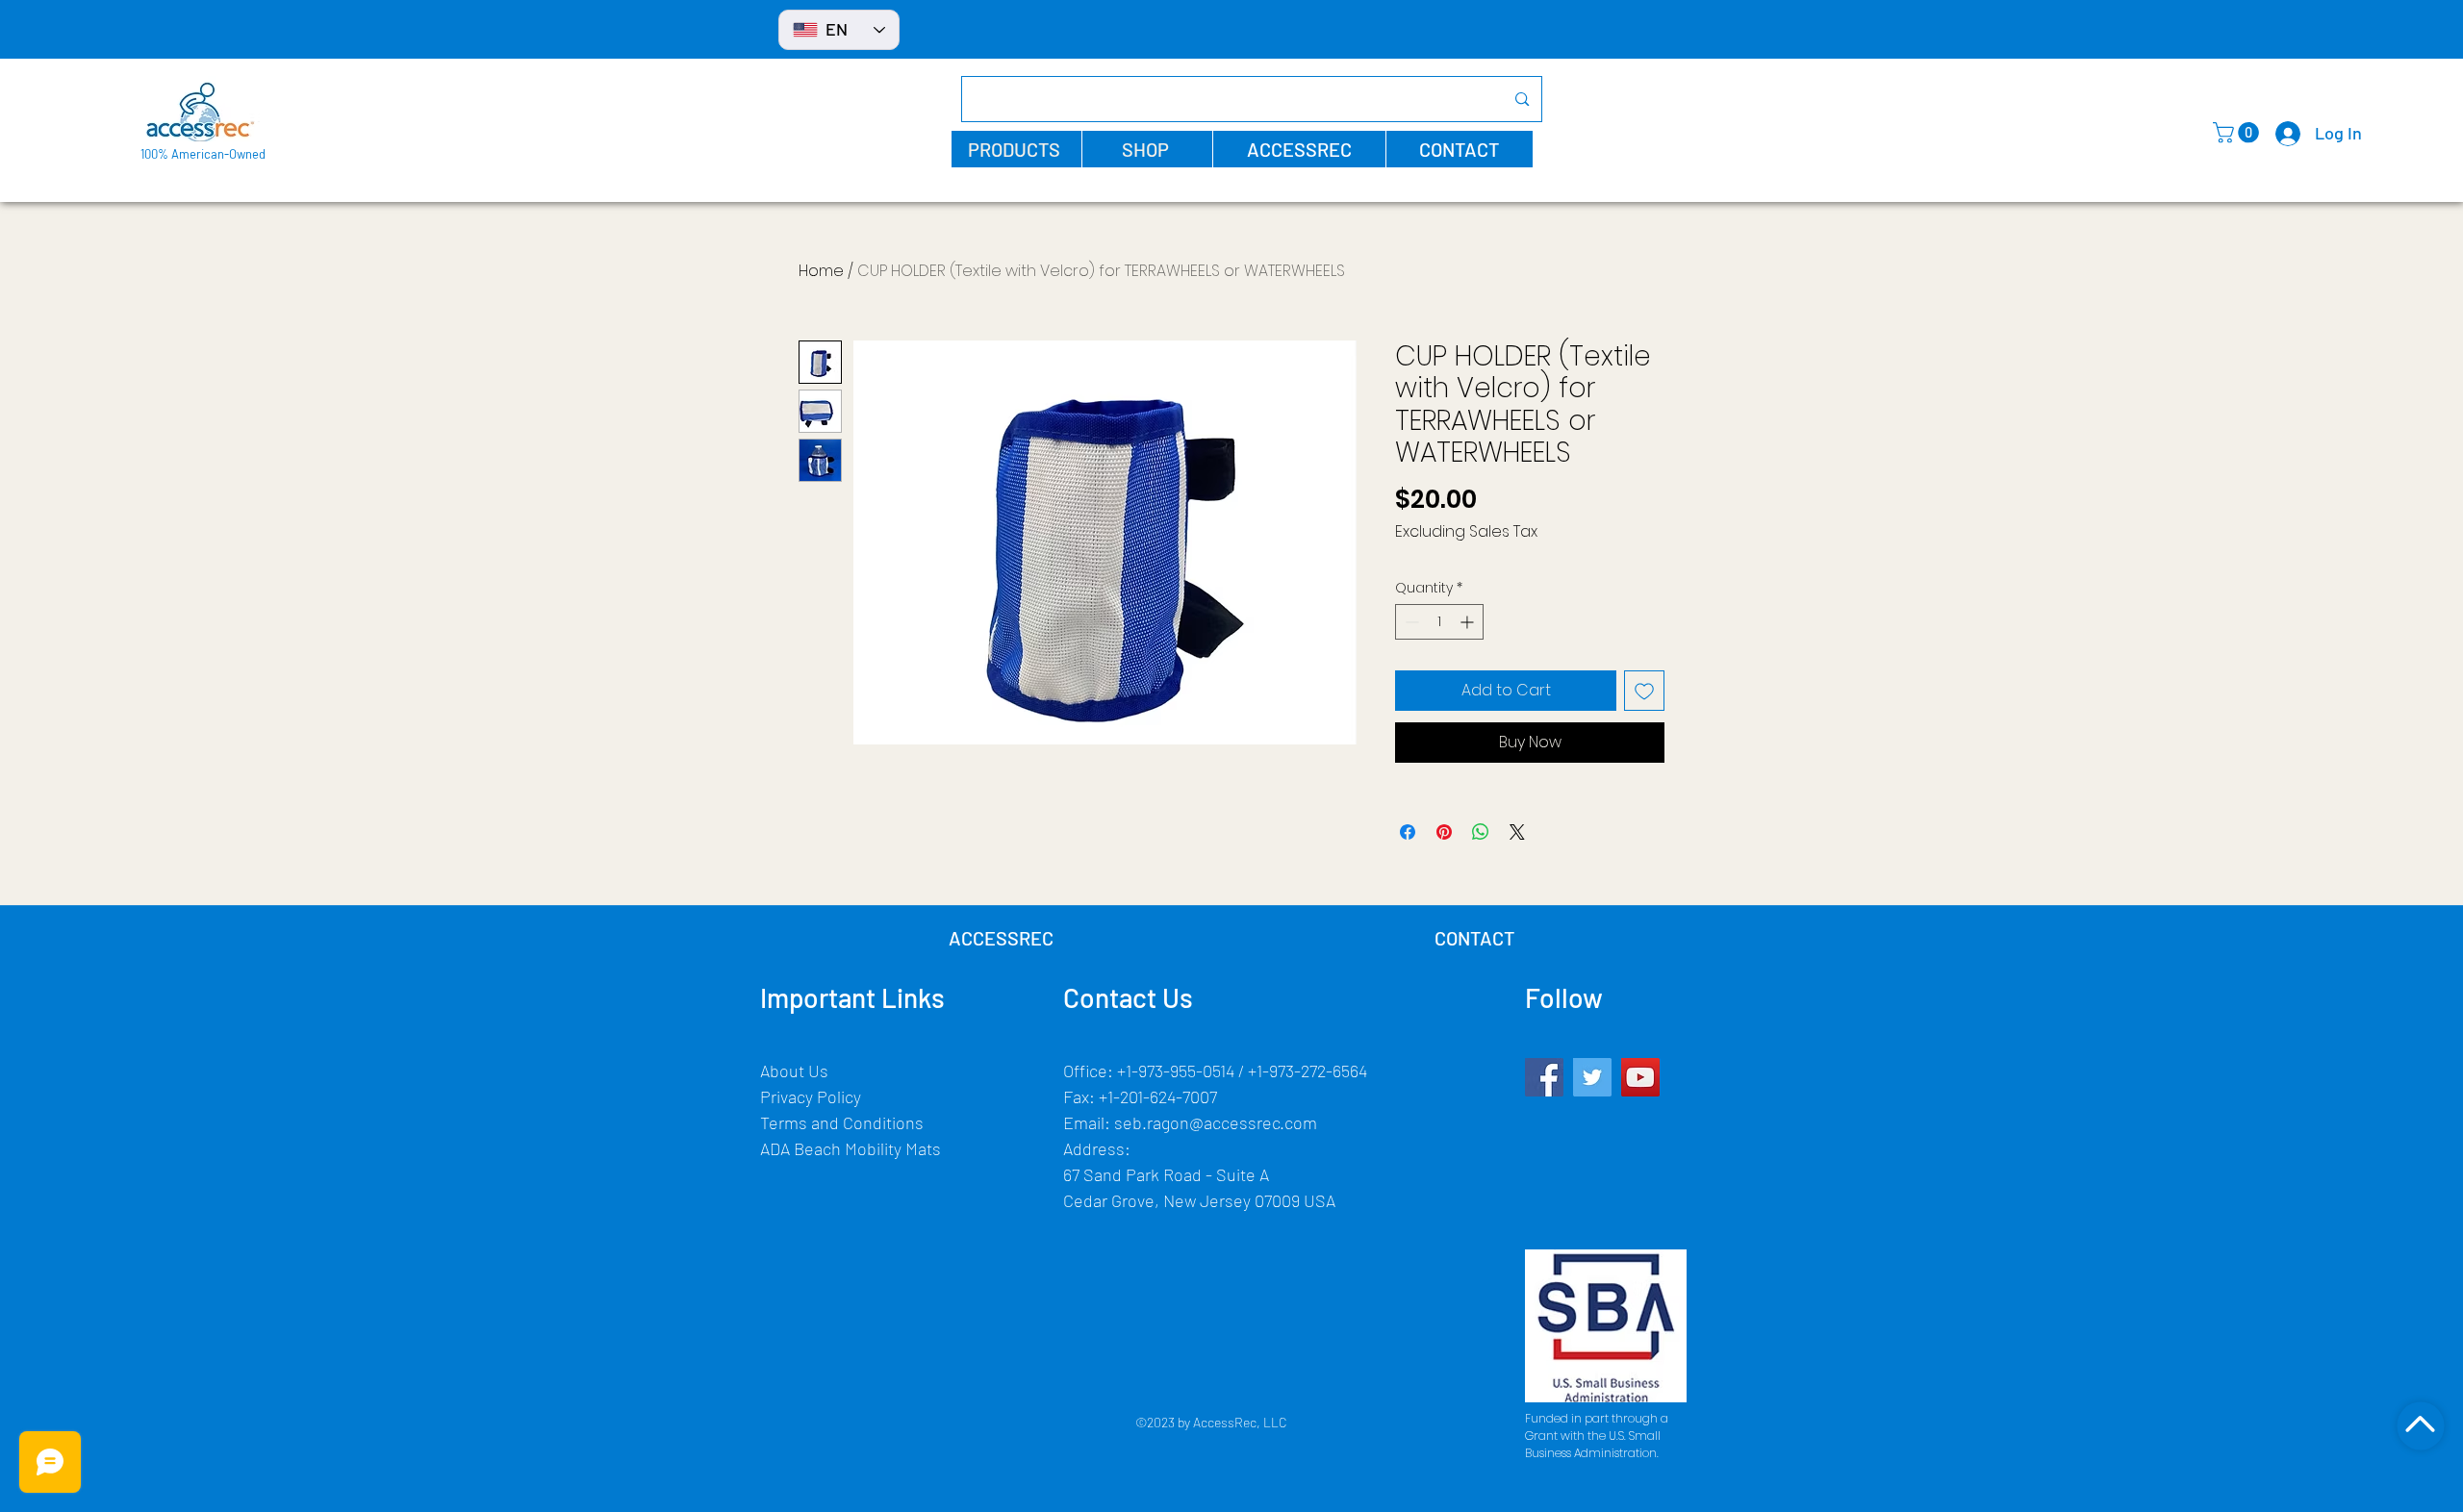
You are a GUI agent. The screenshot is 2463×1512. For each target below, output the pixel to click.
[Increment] (1469, 622)
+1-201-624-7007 (1158, 1096)
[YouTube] (1640, 1077)
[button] (1016, 149)
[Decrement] (1410, 622)
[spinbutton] (1439, 622)
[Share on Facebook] (1408, 832)
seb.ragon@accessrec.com (1216, 1122)
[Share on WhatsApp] (1481, 832)
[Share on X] (1517, 832)
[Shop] (2420, 1425)
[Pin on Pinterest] (1444, 832)
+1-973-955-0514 (1176, 1071)
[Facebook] (1544, 1077)
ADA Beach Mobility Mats (851, 1148)
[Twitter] (1592, 1077)
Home (821, 271)
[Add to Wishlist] (1644, 691)
